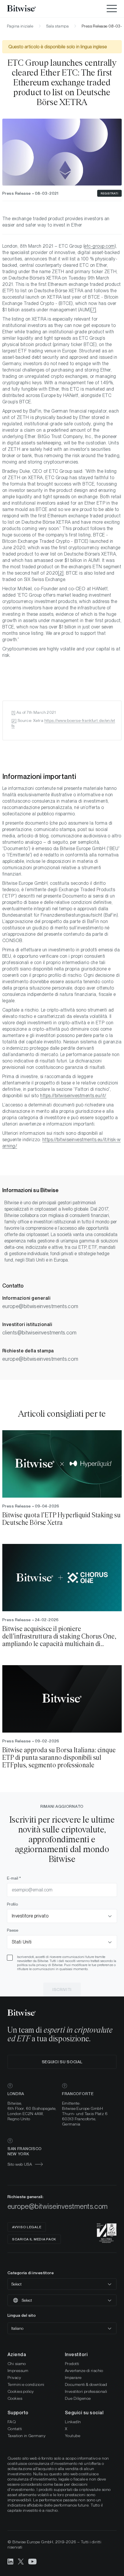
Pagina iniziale (20, 26)
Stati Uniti (22, 1942)
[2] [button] (61, 573)
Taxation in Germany (27, 2436)
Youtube (73, 2436)
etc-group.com (99, 246)
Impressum (18, 2371)
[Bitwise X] (21, 2561)
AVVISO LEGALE (27, 2227)
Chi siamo (17, 2364)
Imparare (73, 2378)
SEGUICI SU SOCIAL (62, 2062)
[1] (13, 712)
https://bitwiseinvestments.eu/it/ (73, 1096)
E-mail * (14, 1878)
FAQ (12, 2422)
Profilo (12, 1904)
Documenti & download (86, 2384)
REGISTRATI (109, 193)
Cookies (15, 2398)
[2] (14, 720)
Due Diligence (78, 2398)
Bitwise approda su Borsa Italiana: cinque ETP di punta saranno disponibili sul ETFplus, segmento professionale (59, 1758)
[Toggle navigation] (112, 9)
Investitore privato (30, 1916)
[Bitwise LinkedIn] (10, 2561)
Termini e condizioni (26, 2384)
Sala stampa (57, 26)
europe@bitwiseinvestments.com (40, 1306)
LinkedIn (73, 2422)
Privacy (14, 2378)
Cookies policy (21, 2391)
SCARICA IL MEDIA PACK (34, 2239)
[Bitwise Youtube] (33, 2561)
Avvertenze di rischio (84, 2371)
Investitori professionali (86, 2391)
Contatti (15, 2429)
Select (16, 2284)
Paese (13, 1930)
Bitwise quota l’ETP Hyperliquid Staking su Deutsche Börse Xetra (61, 1519)
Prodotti (72, 2364)
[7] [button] (93, 310)
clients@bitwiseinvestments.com (40, 1333)
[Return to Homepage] (29, 9)
